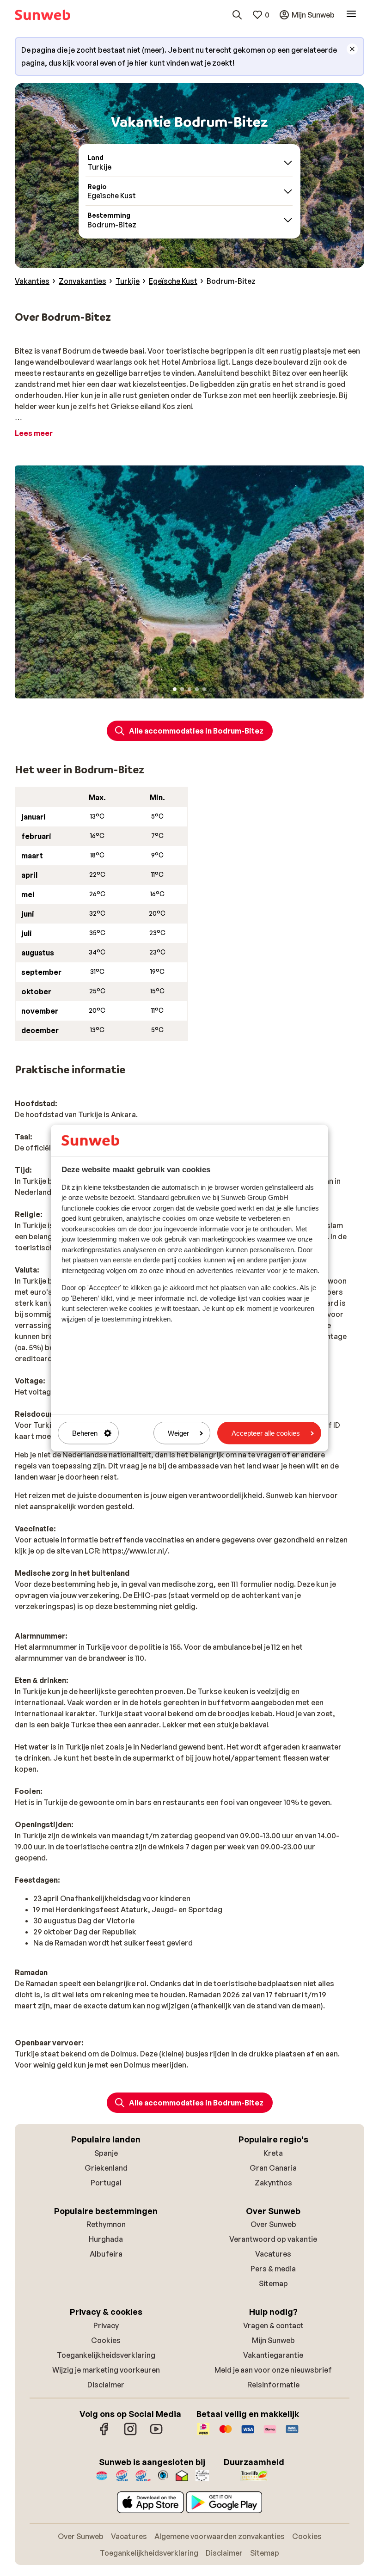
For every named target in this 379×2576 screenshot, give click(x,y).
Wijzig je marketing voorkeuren (106, 2370)
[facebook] (104, 2434)
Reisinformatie (273, 2385)
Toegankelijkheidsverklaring (106, 2355)
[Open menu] (351, 15)
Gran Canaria (273, 2168)
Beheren (85, 1433)
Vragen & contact (273, 2325)
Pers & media (273, 2269)
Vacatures (273, 2254)
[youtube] (156, 2434)
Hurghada (106, 2239)
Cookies (106, 2340)
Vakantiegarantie (273, 2355)
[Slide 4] (197, 689)
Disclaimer (106, 2385)
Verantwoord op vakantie (273, 2239)
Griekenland (106, 2168)
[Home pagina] (43, 15)
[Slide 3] (189, 689)
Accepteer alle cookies (266, 1433)
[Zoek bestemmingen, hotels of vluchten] (237, 15)
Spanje (106, 2153)
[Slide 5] (204, 689)
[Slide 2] (182, 689)
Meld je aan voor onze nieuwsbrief (273, 2370)
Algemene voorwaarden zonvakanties (220, 2536)
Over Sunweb (273, 2224)
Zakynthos (273, 2183)
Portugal (106, 2183)
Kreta (273, 2153)
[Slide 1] (175, 689)
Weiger (178, 1433)
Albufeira (106, 2254)
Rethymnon (106, 2224)
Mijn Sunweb (273, 2340)
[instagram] (130, 2434)
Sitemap (273, 2283)
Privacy (106, 2325)
